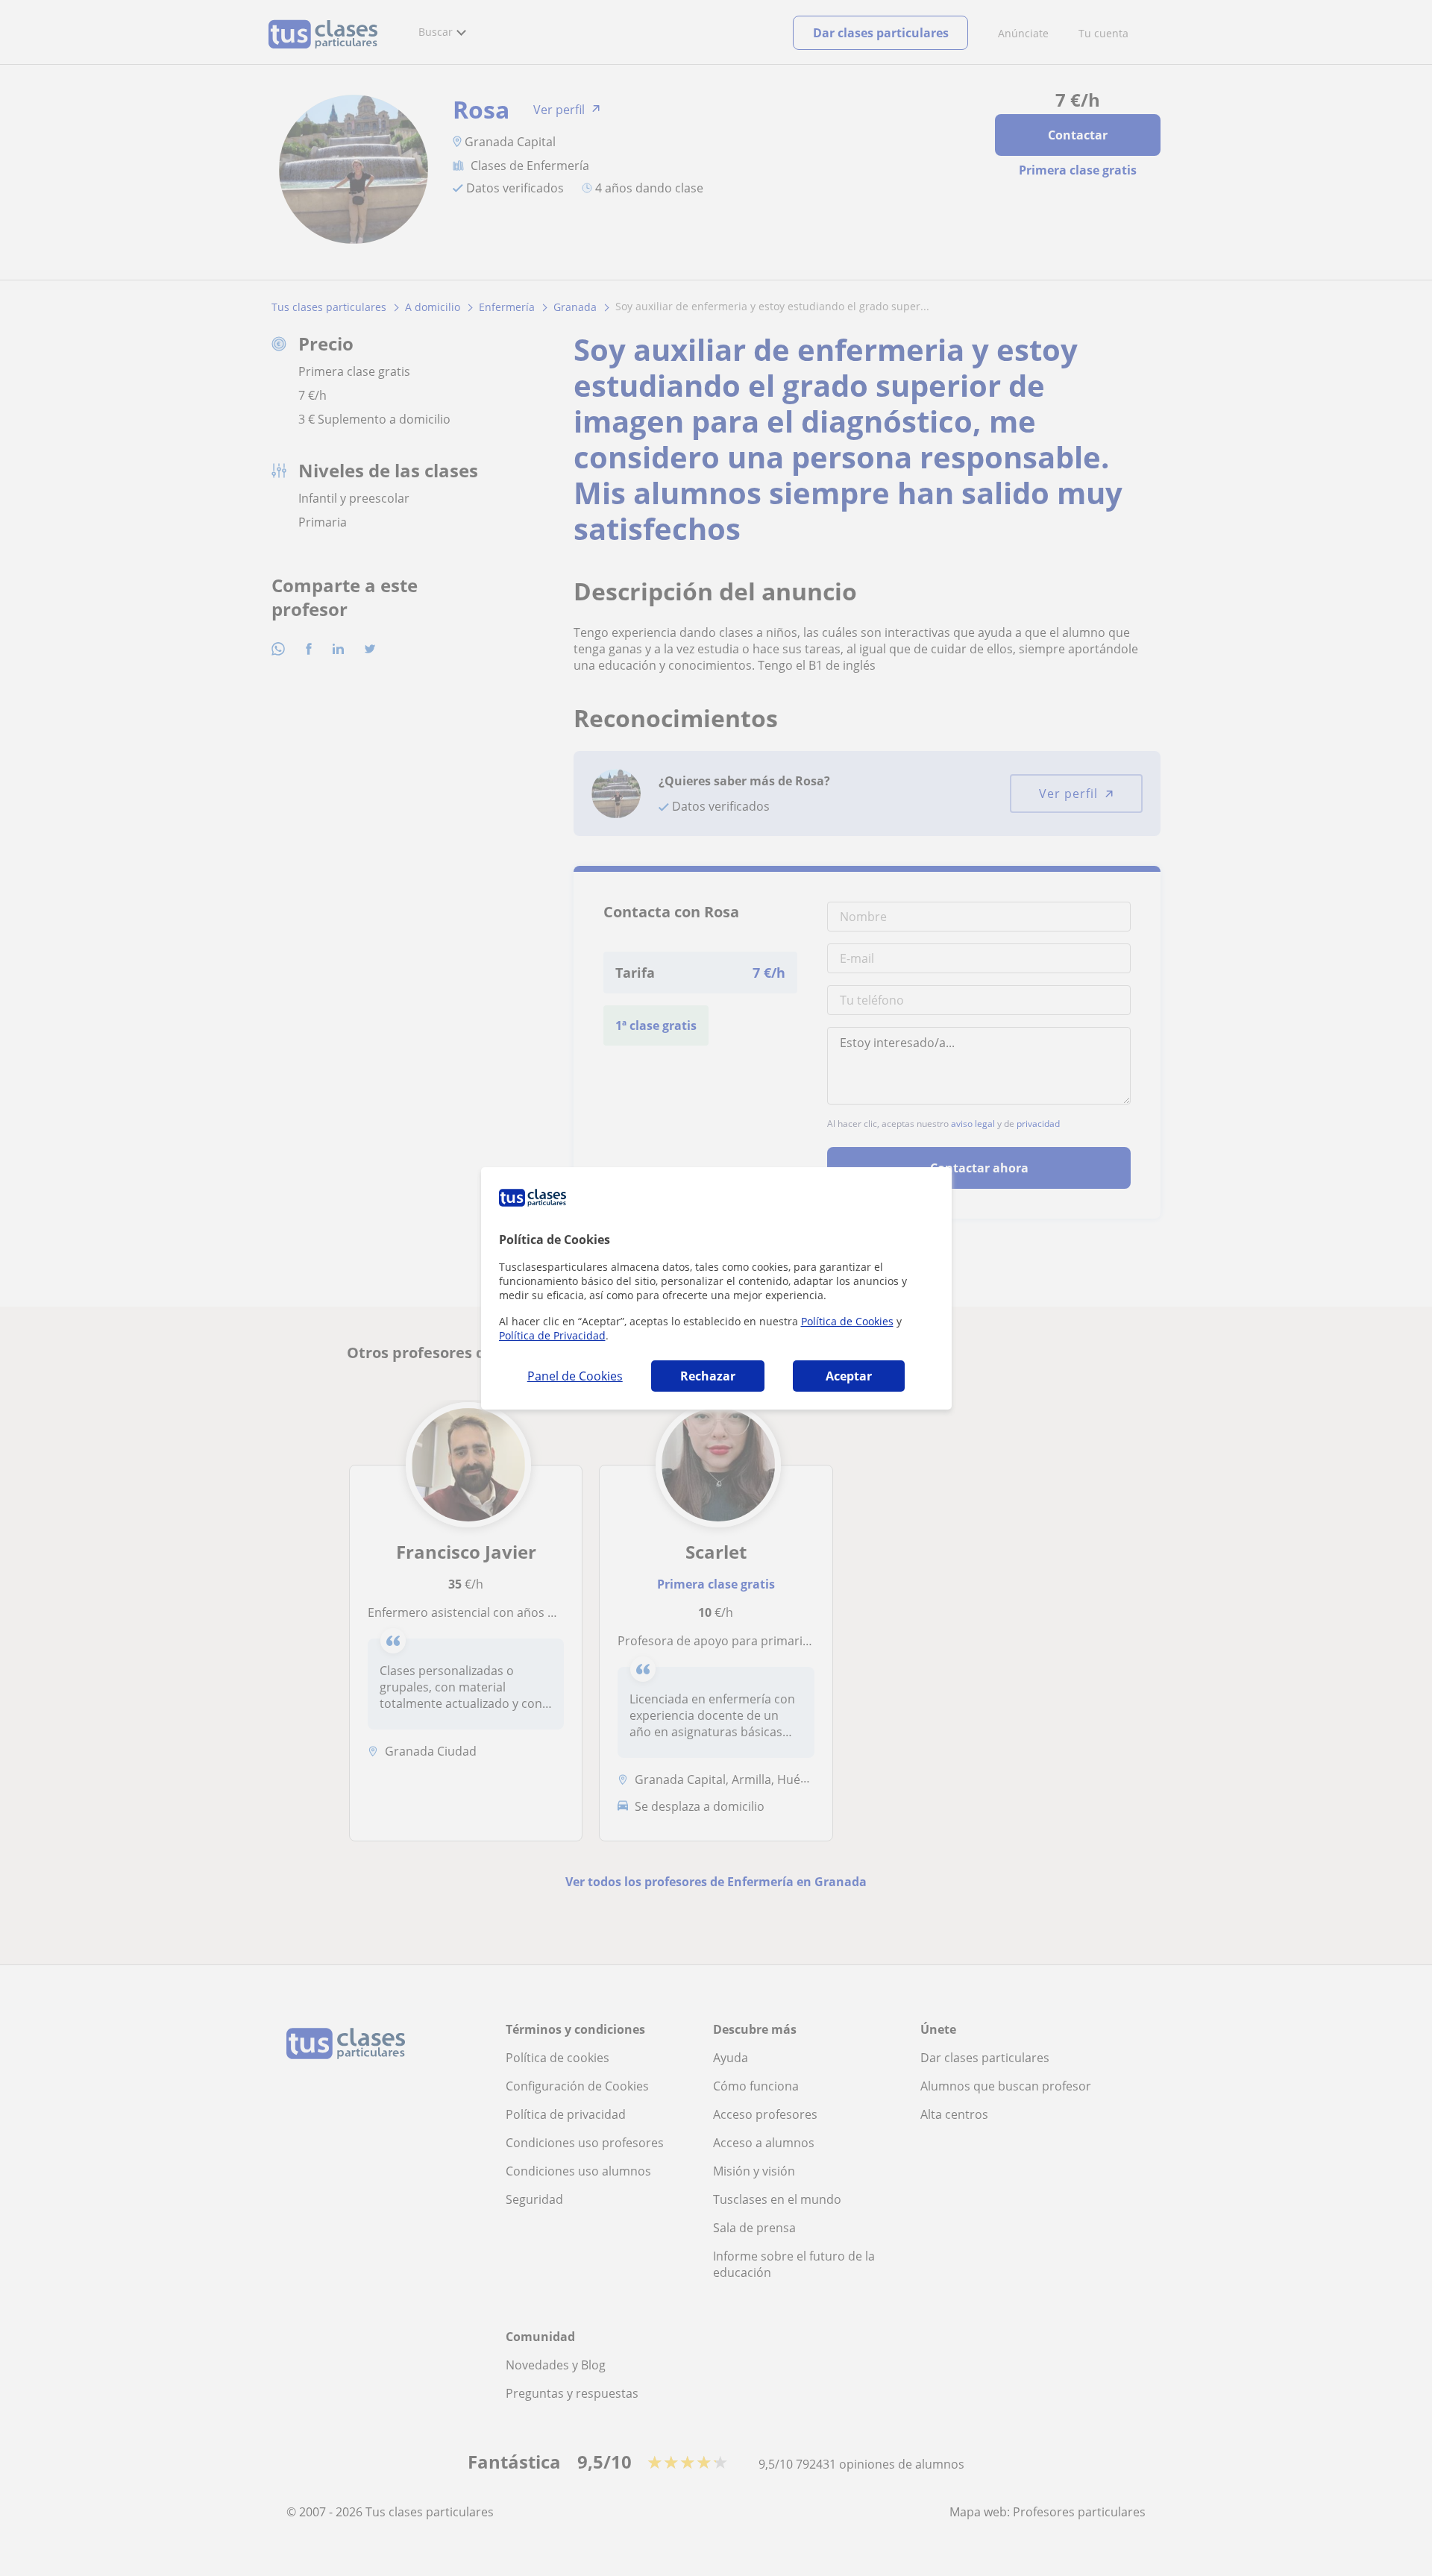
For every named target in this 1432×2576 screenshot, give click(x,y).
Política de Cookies (847, 1321)
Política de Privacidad (552, 1335)
